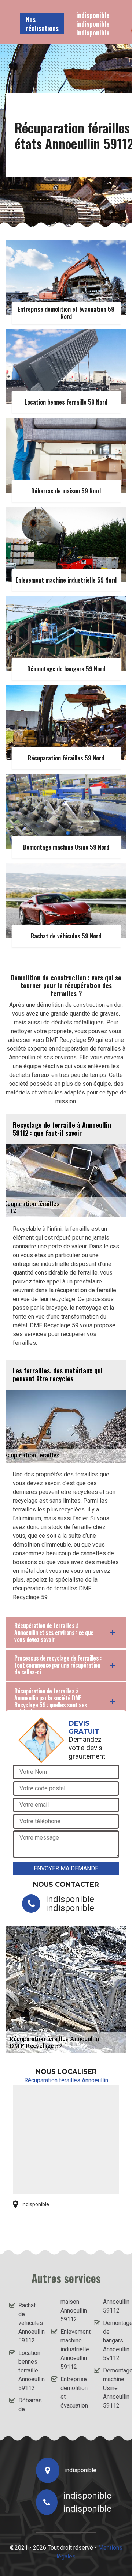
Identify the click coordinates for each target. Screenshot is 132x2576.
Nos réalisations (42, 24)
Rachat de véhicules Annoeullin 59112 (28, 2323)
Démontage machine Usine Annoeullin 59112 (113, 2388)
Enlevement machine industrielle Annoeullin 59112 (70, 2349)
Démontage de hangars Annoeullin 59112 (113, 2340)
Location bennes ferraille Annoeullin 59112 (28, 2370)
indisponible (93, 15)
